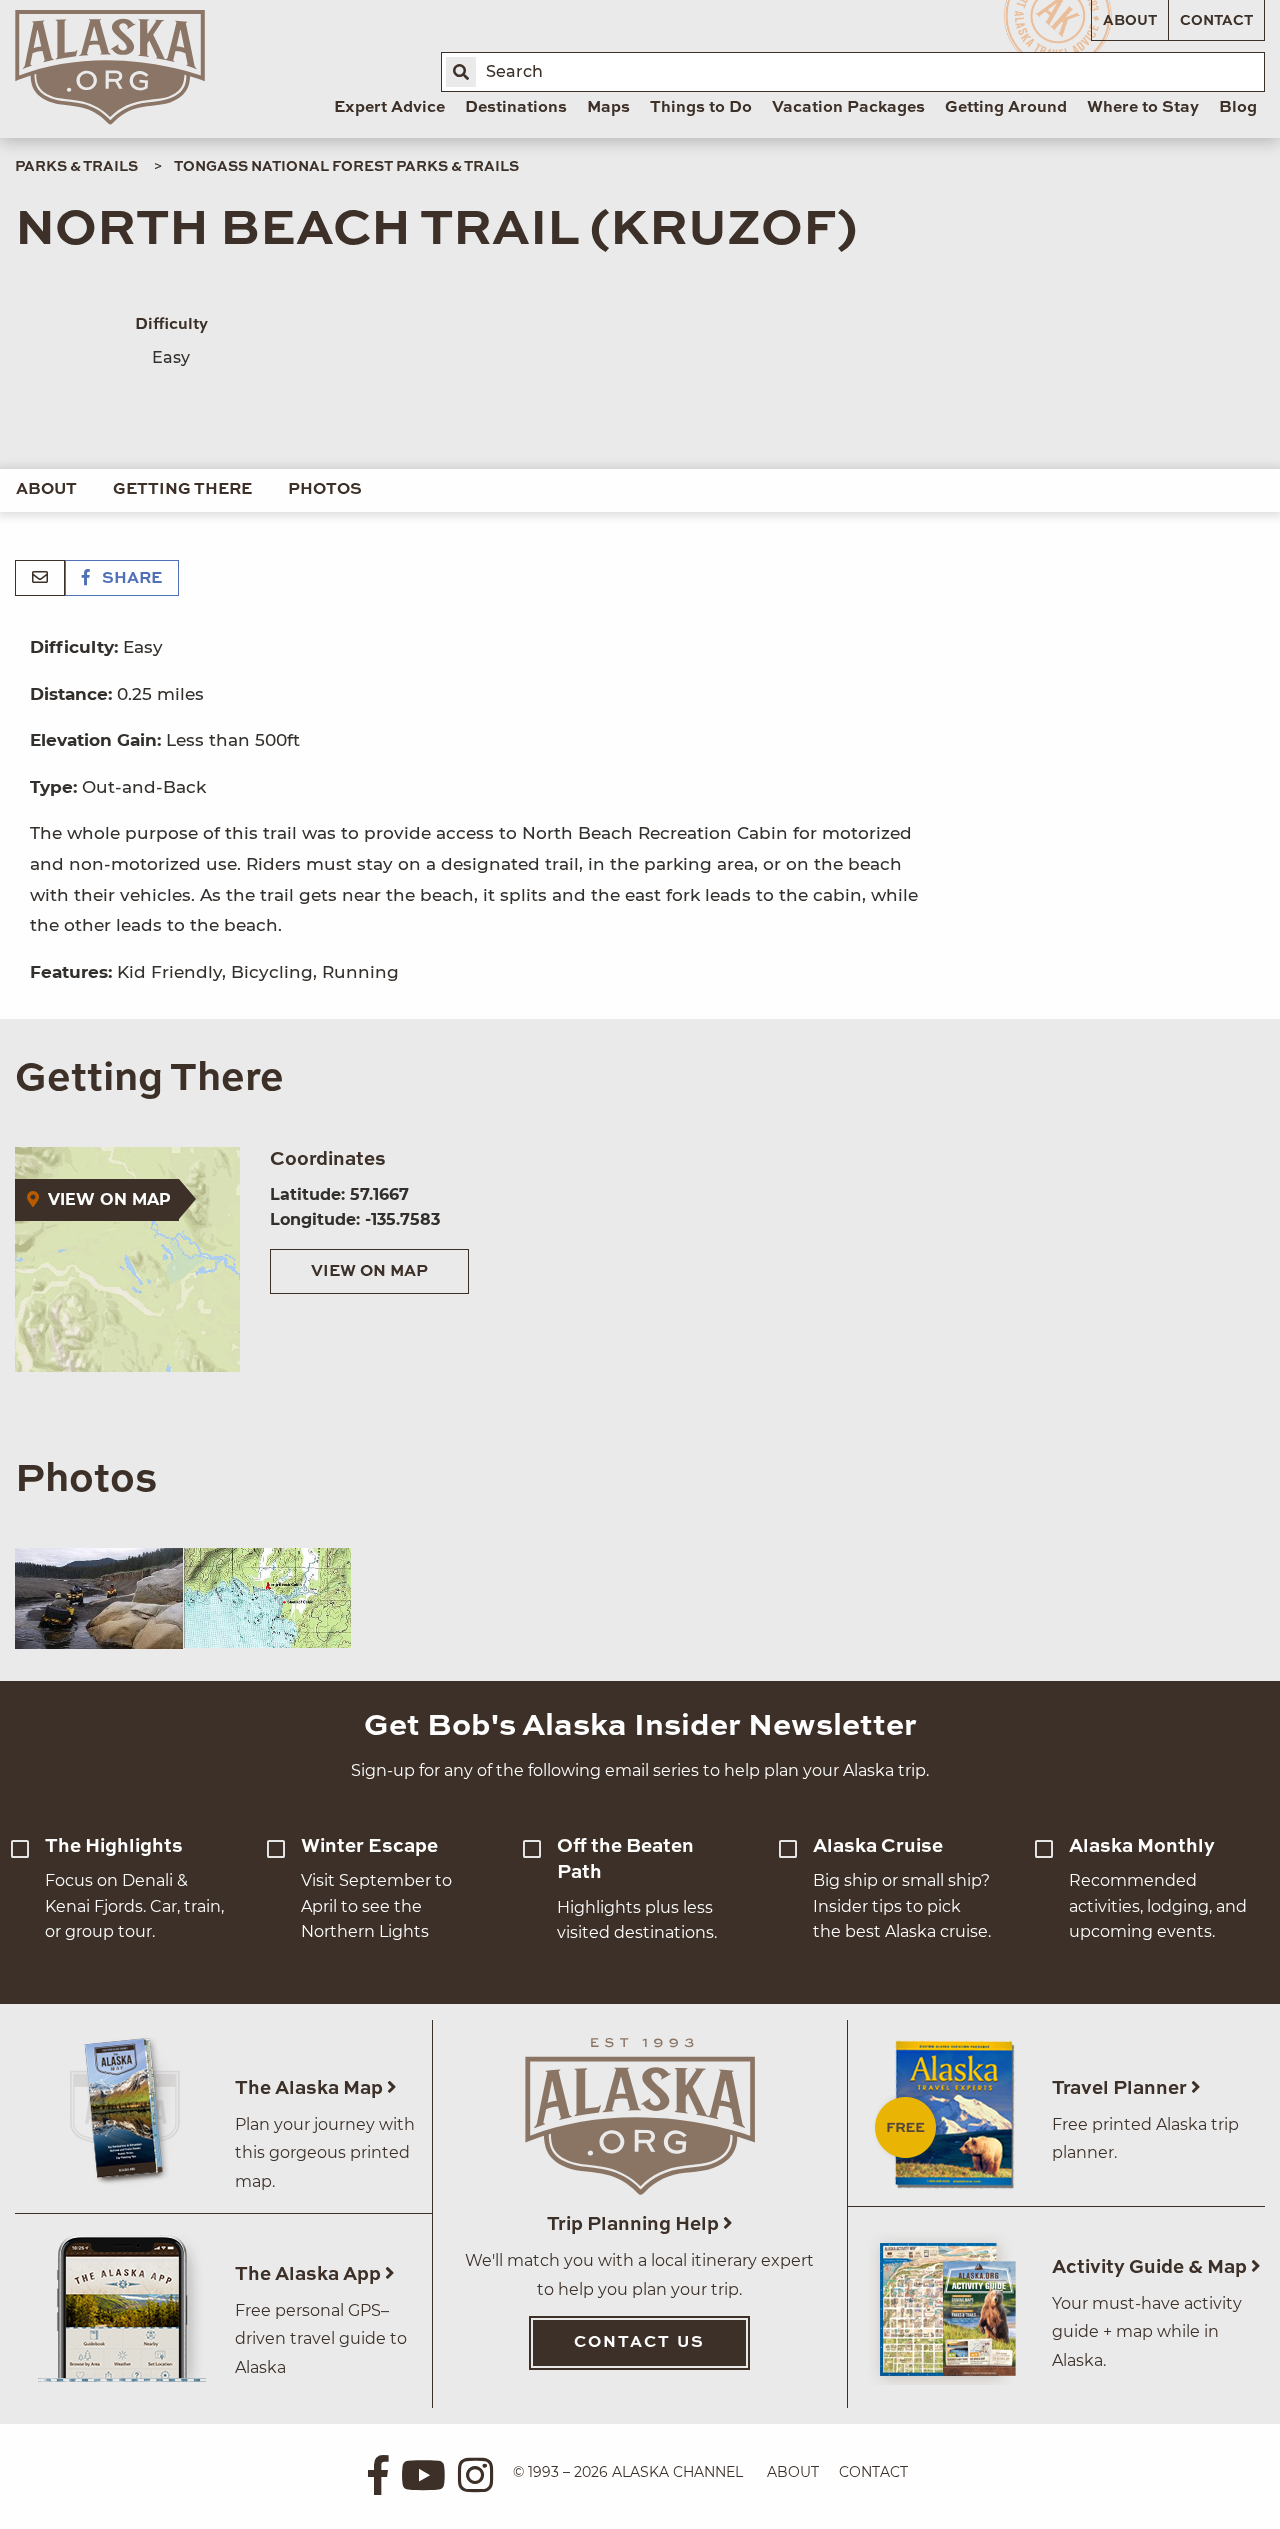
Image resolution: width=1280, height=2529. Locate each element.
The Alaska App (310, 2274)
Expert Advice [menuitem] (389, 108)
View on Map (369, 1272)
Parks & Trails (76, 167)
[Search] (461, 72)
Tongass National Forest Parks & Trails (346, 167)
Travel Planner (1121, 2088)
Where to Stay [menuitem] (1143, 108)
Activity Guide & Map (1151, 2267)
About (1130, 21)
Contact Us (639, 2343)
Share (130, 579)
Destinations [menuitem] (516, 108)
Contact (1216, 21)
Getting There (182, 490)
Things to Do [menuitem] (701, 108)
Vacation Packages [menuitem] (848, 108)
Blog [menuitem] (1238, 108)
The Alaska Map (311, 2088)
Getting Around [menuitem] (1006, 108)
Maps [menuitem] (608, 108)
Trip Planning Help (635, 2224)
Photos (325, 490)
